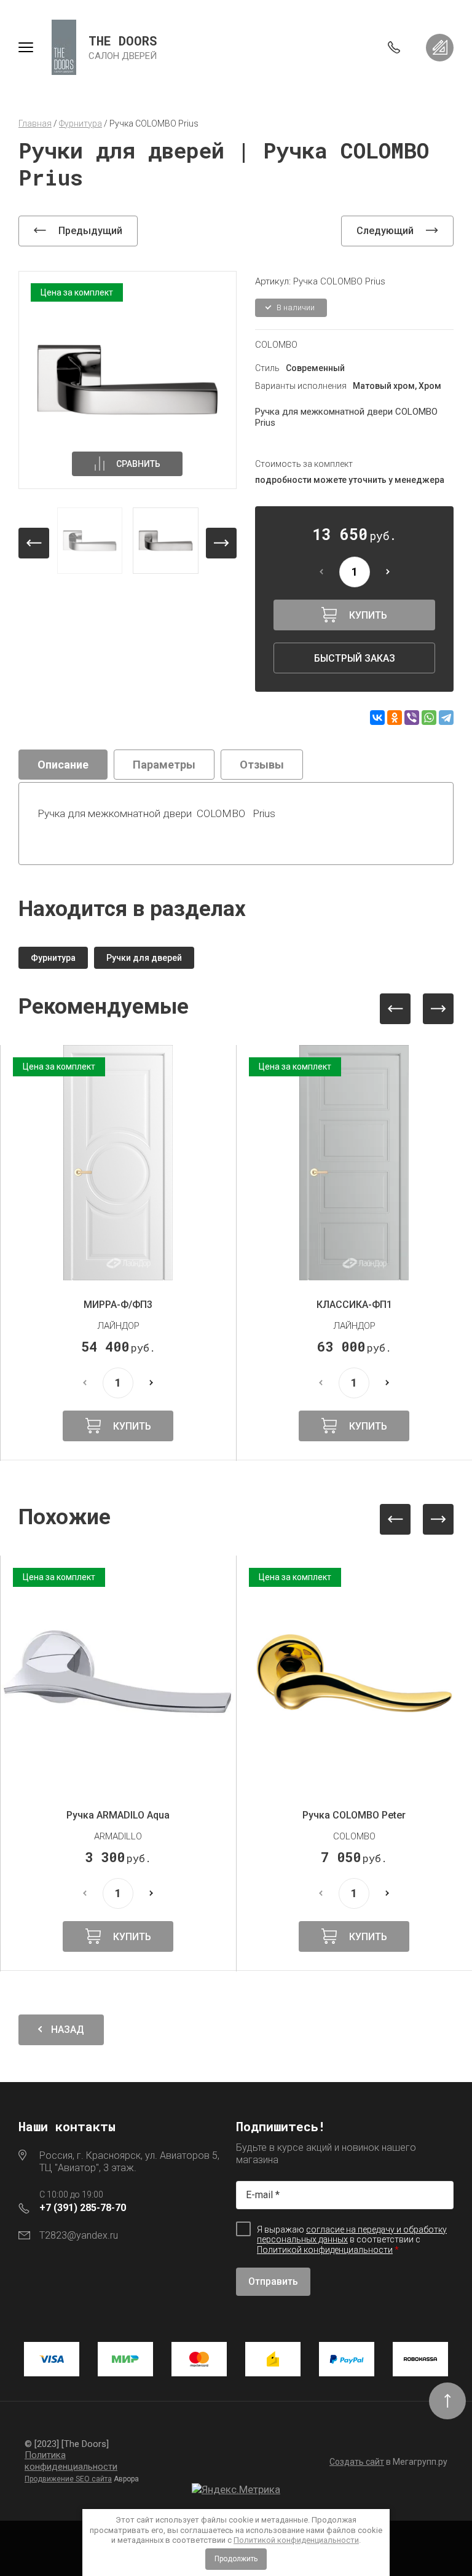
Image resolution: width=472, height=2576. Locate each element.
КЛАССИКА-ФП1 (354, 1305)
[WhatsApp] (429, 718)
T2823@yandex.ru (79, 2235)
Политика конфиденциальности (71, 2461)
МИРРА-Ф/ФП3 (118, 1305)
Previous (395, 1009)
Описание (63, 765)
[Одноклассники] (395, 718)
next (221, 543)
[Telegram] (446, 718)
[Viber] (412, 718)
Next (438, 1009)
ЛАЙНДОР (118, 1326)
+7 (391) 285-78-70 (83, 2208)
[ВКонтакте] (377, 718)
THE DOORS (123, 41)
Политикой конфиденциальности (296, 2540)
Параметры (164, 765)
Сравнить (138, 464)
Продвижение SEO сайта (68, 2479)
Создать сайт (357, 2462)
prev (34, 543)
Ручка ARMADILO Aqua (118, 1815)
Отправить (273, 2281)
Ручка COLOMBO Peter (354, 1815)
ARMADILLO (118, 1836)
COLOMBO (276, 345)
